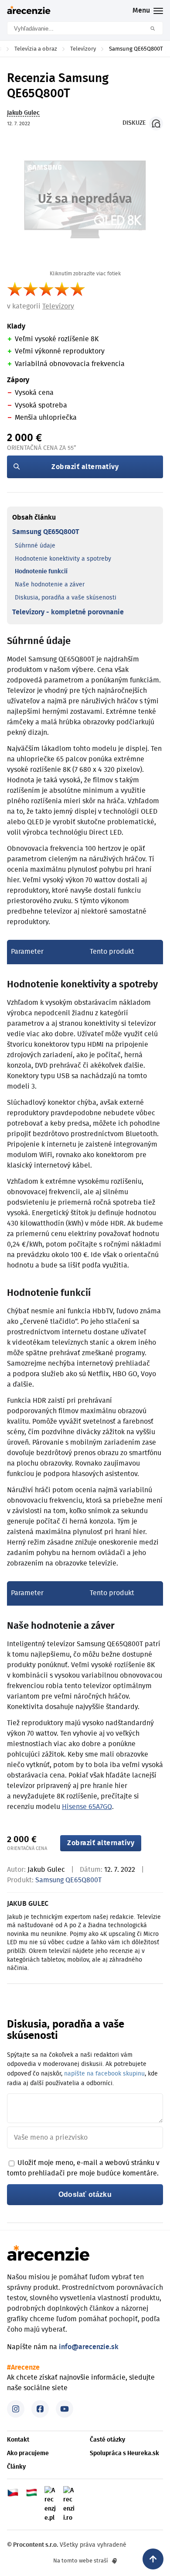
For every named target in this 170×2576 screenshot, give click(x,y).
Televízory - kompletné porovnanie (68, 612)
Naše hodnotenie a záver (50, 585)
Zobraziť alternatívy (85, 467)
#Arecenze (23, 2367)
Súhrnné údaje (35, 546)
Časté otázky (107, 2440)
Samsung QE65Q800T (46, 532)
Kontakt (18, 2440)
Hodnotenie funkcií (41, 572)
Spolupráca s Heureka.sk (124, 2453)
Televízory (58, 306)
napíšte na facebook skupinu (104, 2074)
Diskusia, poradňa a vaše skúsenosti (66, 598)
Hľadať (156, 28)
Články (16, 2467)
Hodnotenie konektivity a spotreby (63, 559)
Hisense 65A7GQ (87, 1807)
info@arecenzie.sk (89, 2347)
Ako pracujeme (28, 2453)
